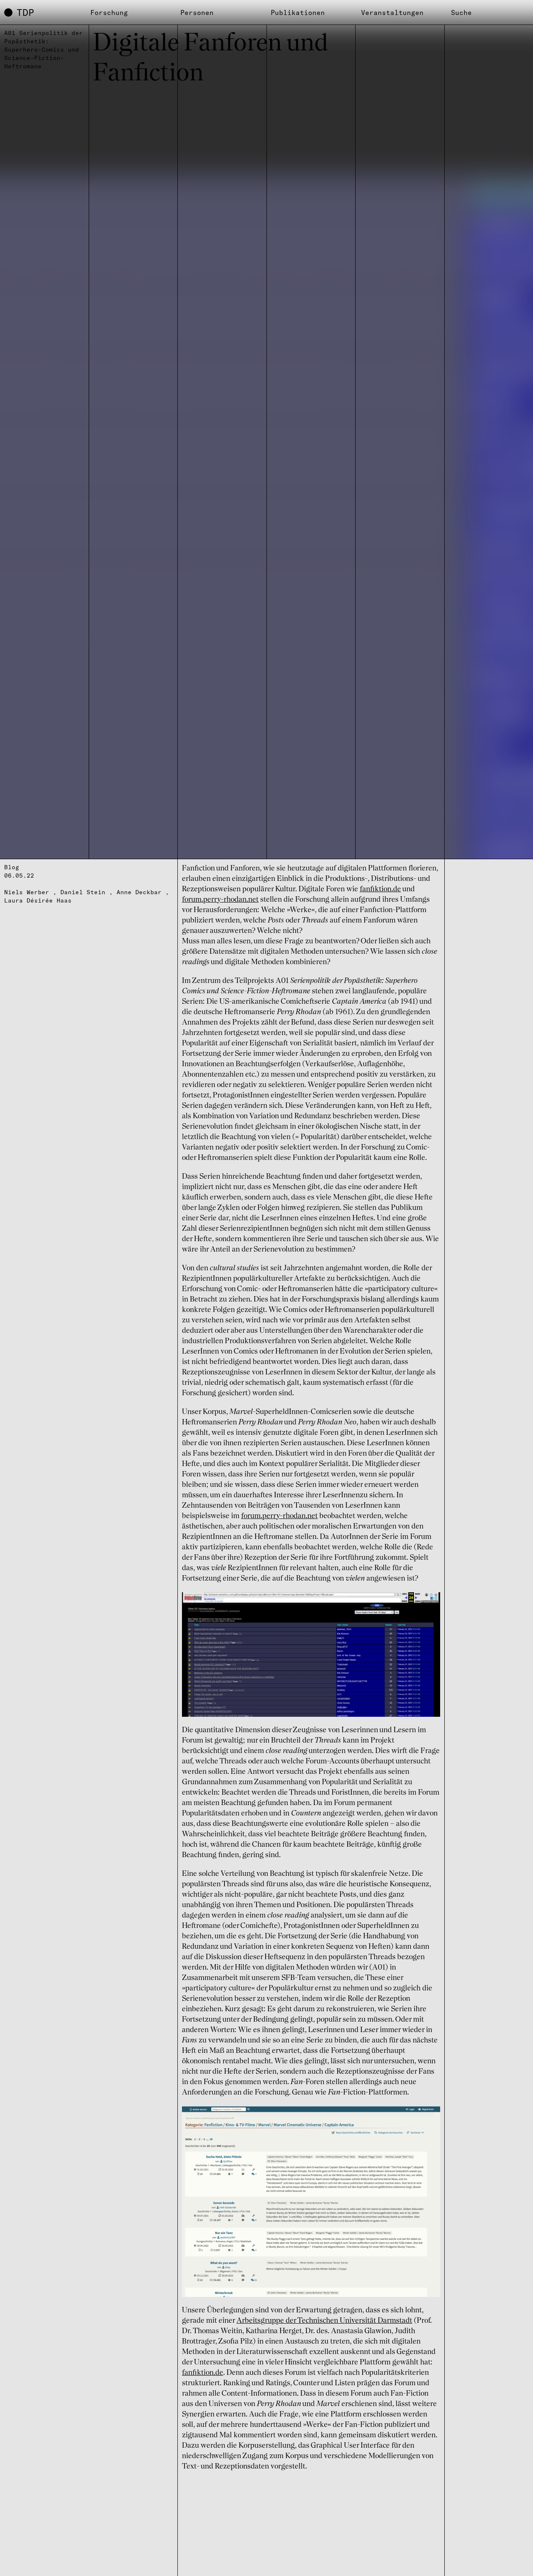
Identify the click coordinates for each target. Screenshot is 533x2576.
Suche (461, 12)
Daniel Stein (83, 892)
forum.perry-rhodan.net (220, 900)
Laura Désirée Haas (38, 900)
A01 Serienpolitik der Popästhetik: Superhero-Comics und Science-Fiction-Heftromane (44, 50)
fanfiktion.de (380, 889)
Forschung (109, 12)
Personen (197, 12)
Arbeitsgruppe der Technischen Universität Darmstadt (324, 2321)
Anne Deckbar (139, 892)
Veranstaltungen (392, 12)
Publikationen (298, 12)
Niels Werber (27, 892)
